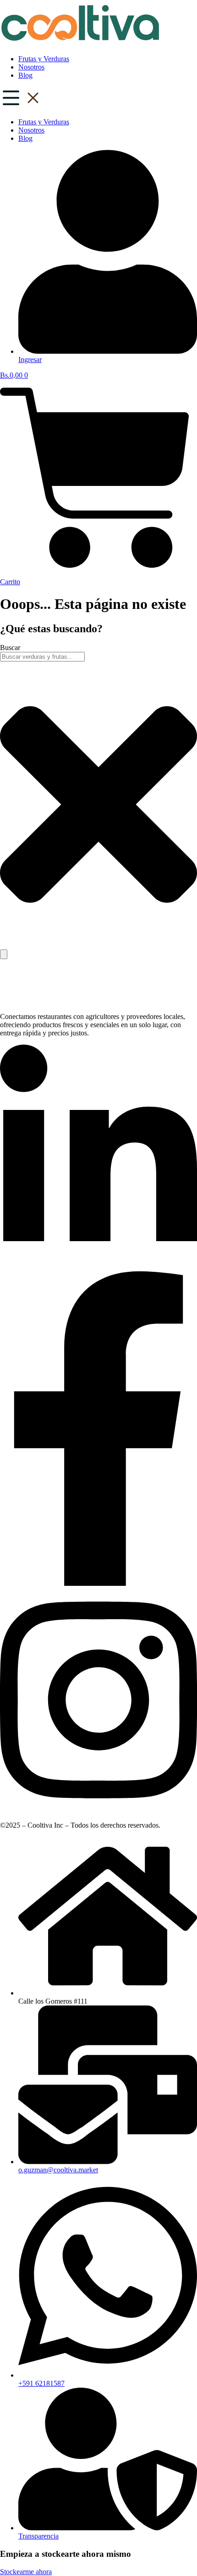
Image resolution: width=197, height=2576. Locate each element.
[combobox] (42, 657)
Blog (25, 75)
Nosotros (31, 67)
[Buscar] (4, 954)
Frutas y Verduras (44, 59)
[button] (98, 99)
